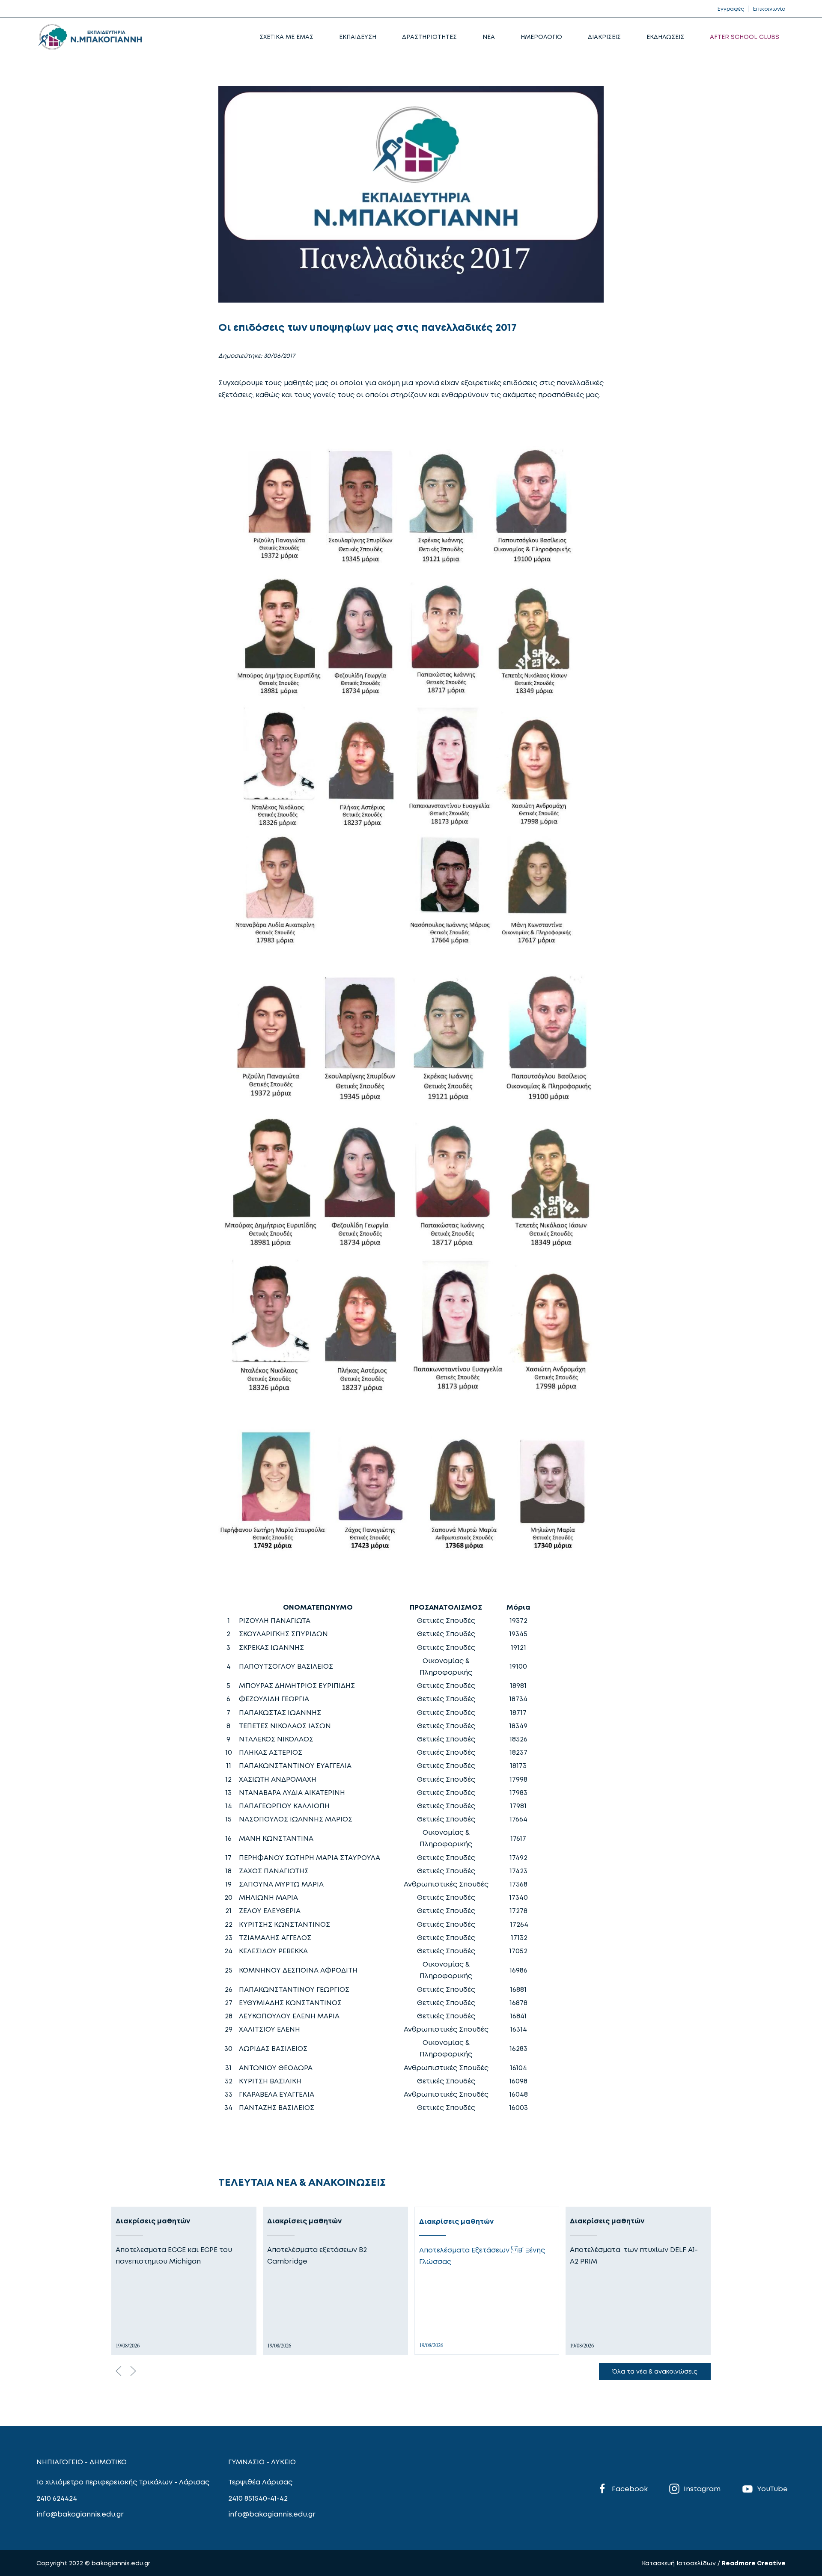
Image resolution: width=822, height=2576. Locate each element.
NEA (489, 37)
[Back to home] (90, 37)
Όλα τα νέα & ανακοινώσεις (655, 2371)
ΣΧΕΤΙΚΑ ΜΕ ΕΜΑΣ (286, 37)
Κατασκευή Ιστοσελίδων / (682, 2563)
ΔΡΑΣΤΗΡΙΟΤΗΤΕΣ (429, 37)
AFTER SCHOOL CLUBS (745, 37)
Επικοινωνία (769, 9)
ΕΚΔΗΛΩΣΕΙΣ (665, 37)
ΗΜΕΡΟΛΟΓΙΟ (541, 37)
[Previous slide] (119, 2371)
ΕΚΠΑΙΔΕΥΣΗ (358, 37)
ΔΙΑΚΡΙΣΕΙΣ (604, 37)
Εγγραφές (731, 9)
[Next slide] (133, 2371)
